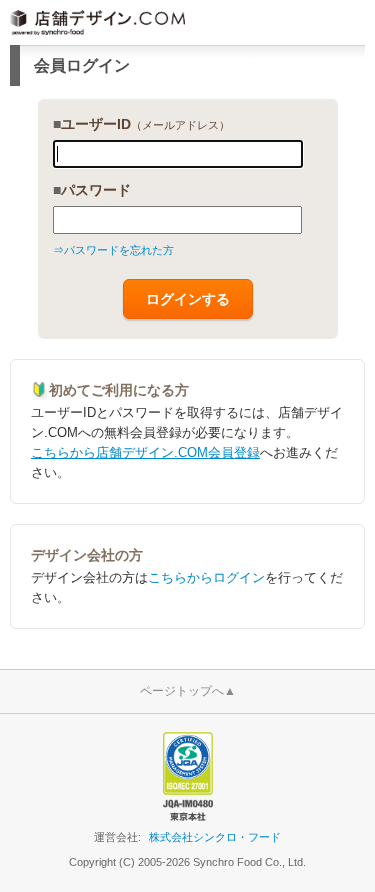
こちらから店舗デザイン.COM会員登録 (145, 452)
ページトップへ (188, 691)
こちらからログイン (206, 577)
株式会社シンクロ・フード (215, 837)
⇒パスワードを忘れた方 (113, 250)
